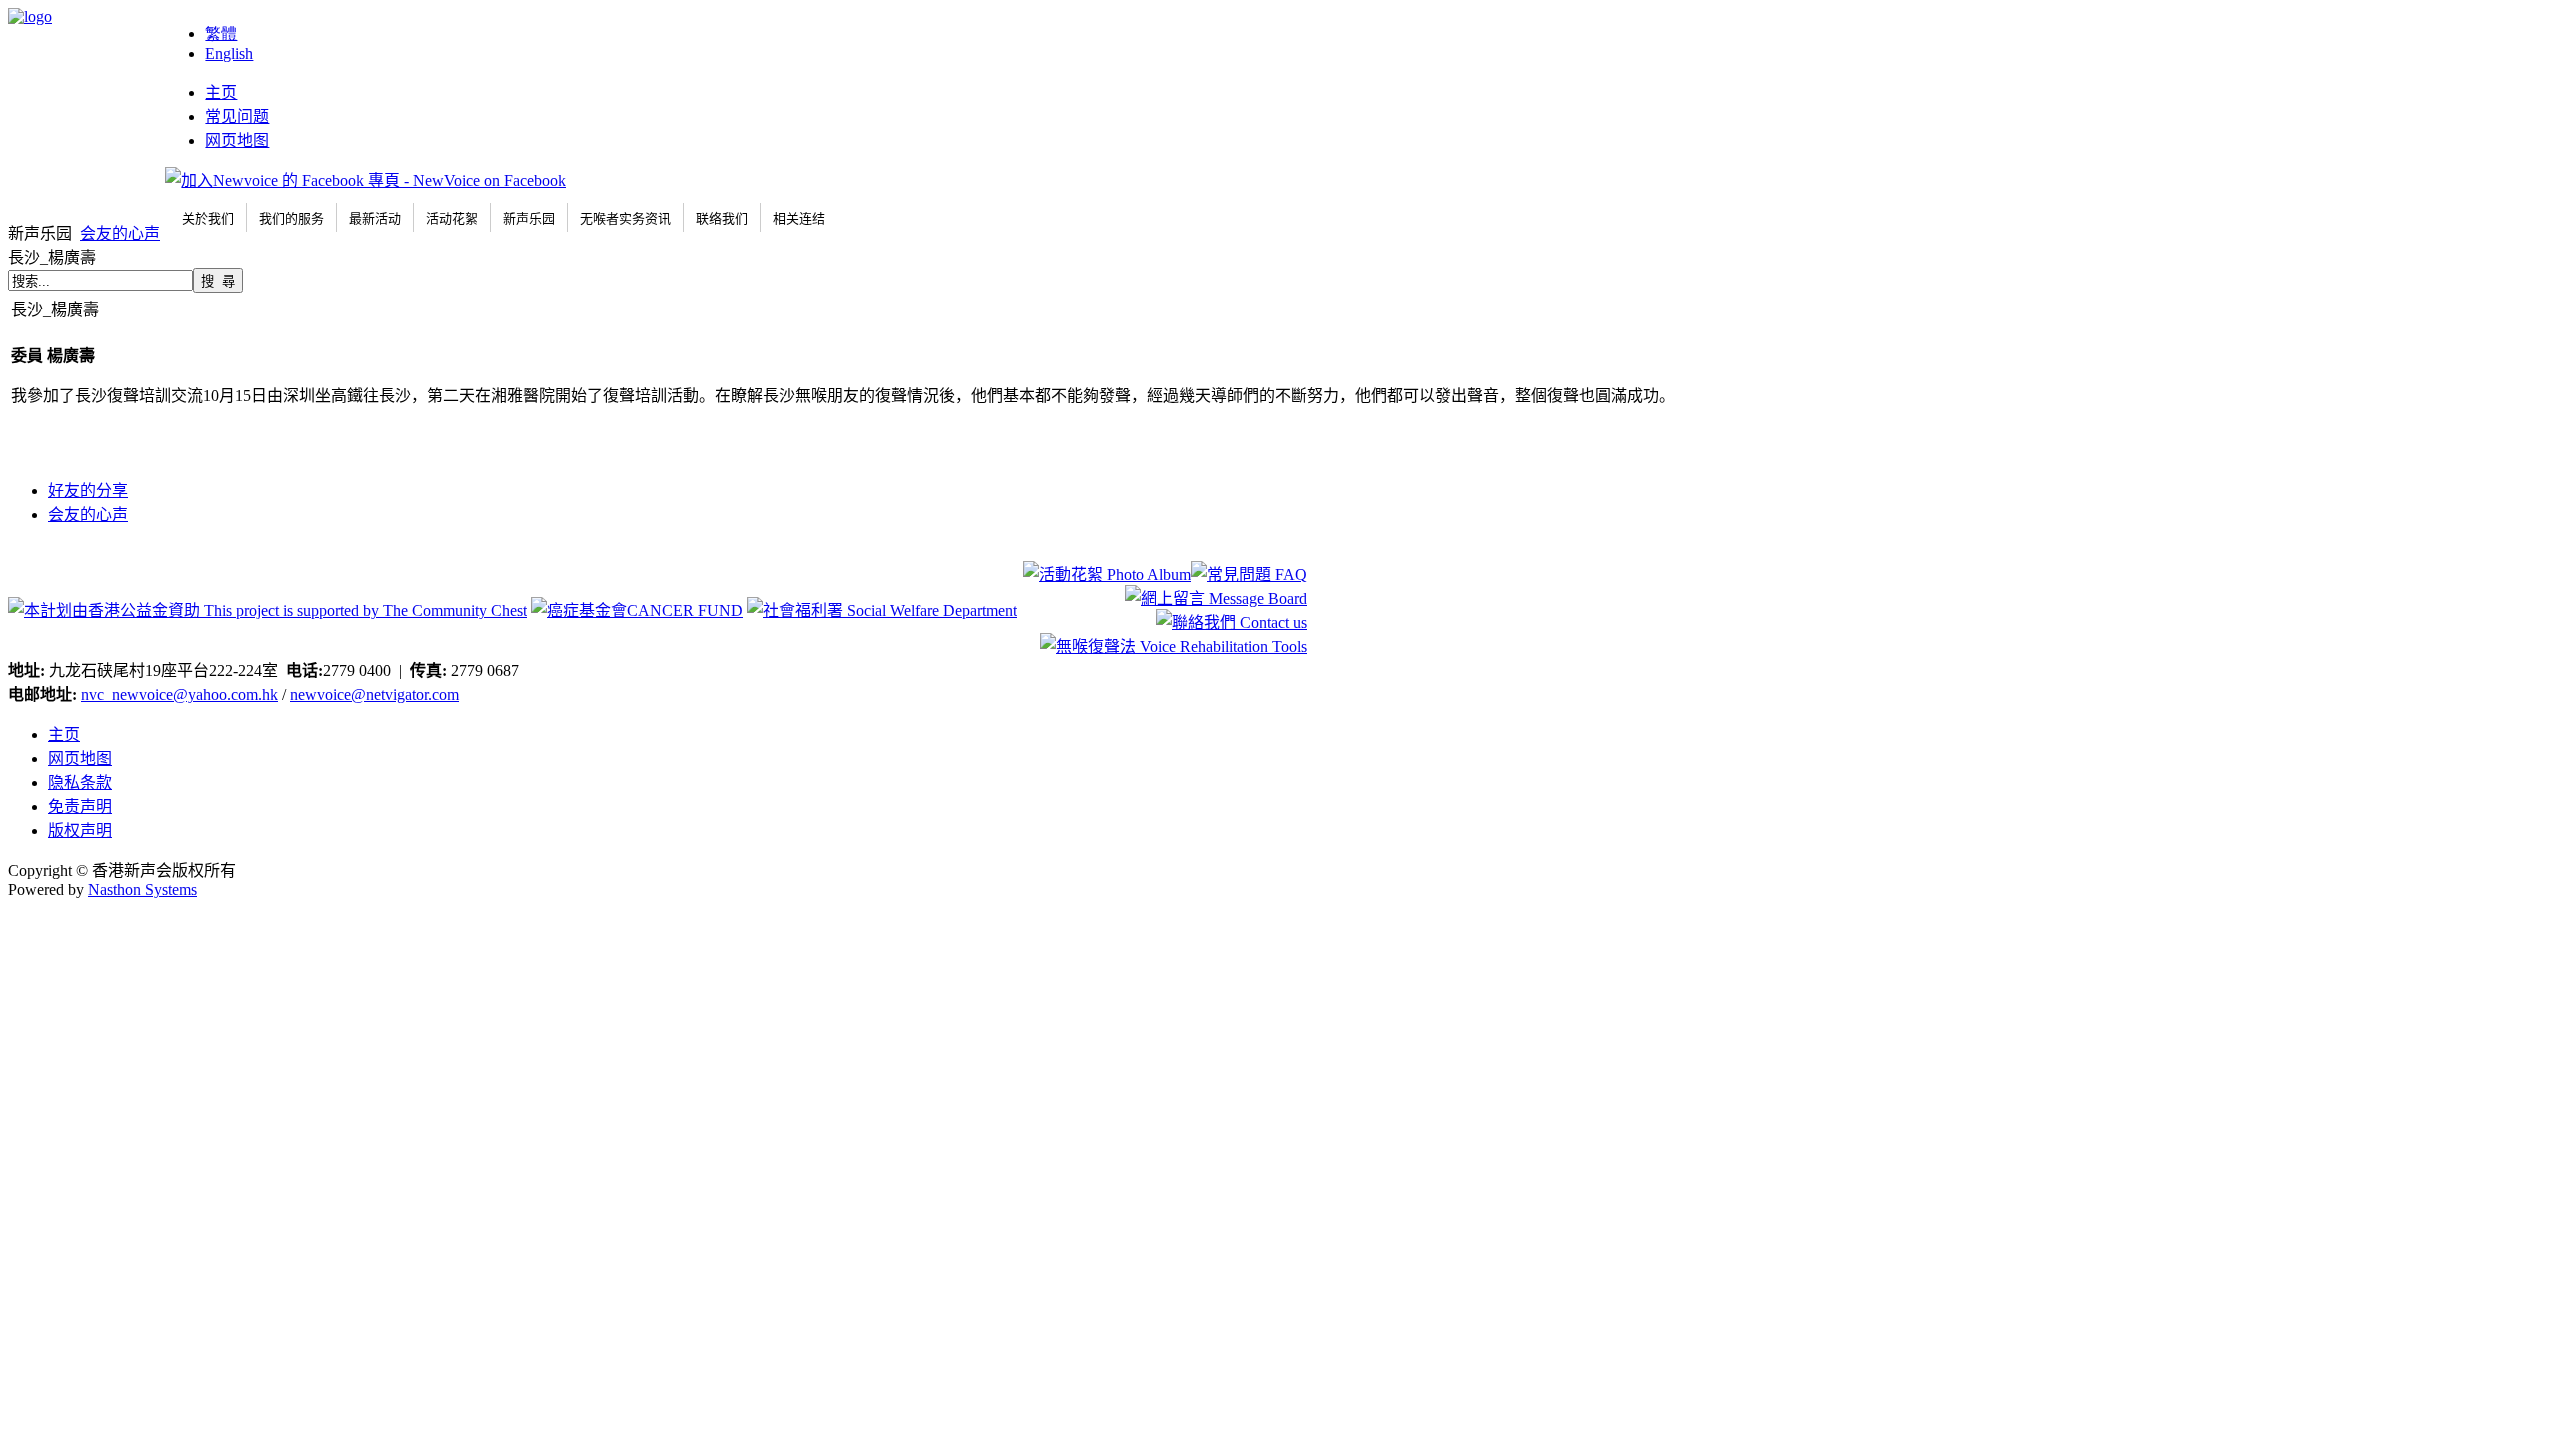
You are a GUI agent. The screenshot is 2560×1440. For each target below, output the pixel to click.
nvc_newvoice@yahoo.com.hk (179, 694)
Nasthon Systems (142, 889)
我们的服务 (291, 218)
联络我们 (722, 218)
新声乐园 (529, 218)
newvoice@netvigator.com (374, 694)
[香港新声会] (30, 16)
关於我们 (208, 218)
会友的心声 (120, 233)
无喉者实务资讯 (625, 218)
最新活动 (375, 218)
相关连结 (799, 218)
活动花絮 (452, 218)
